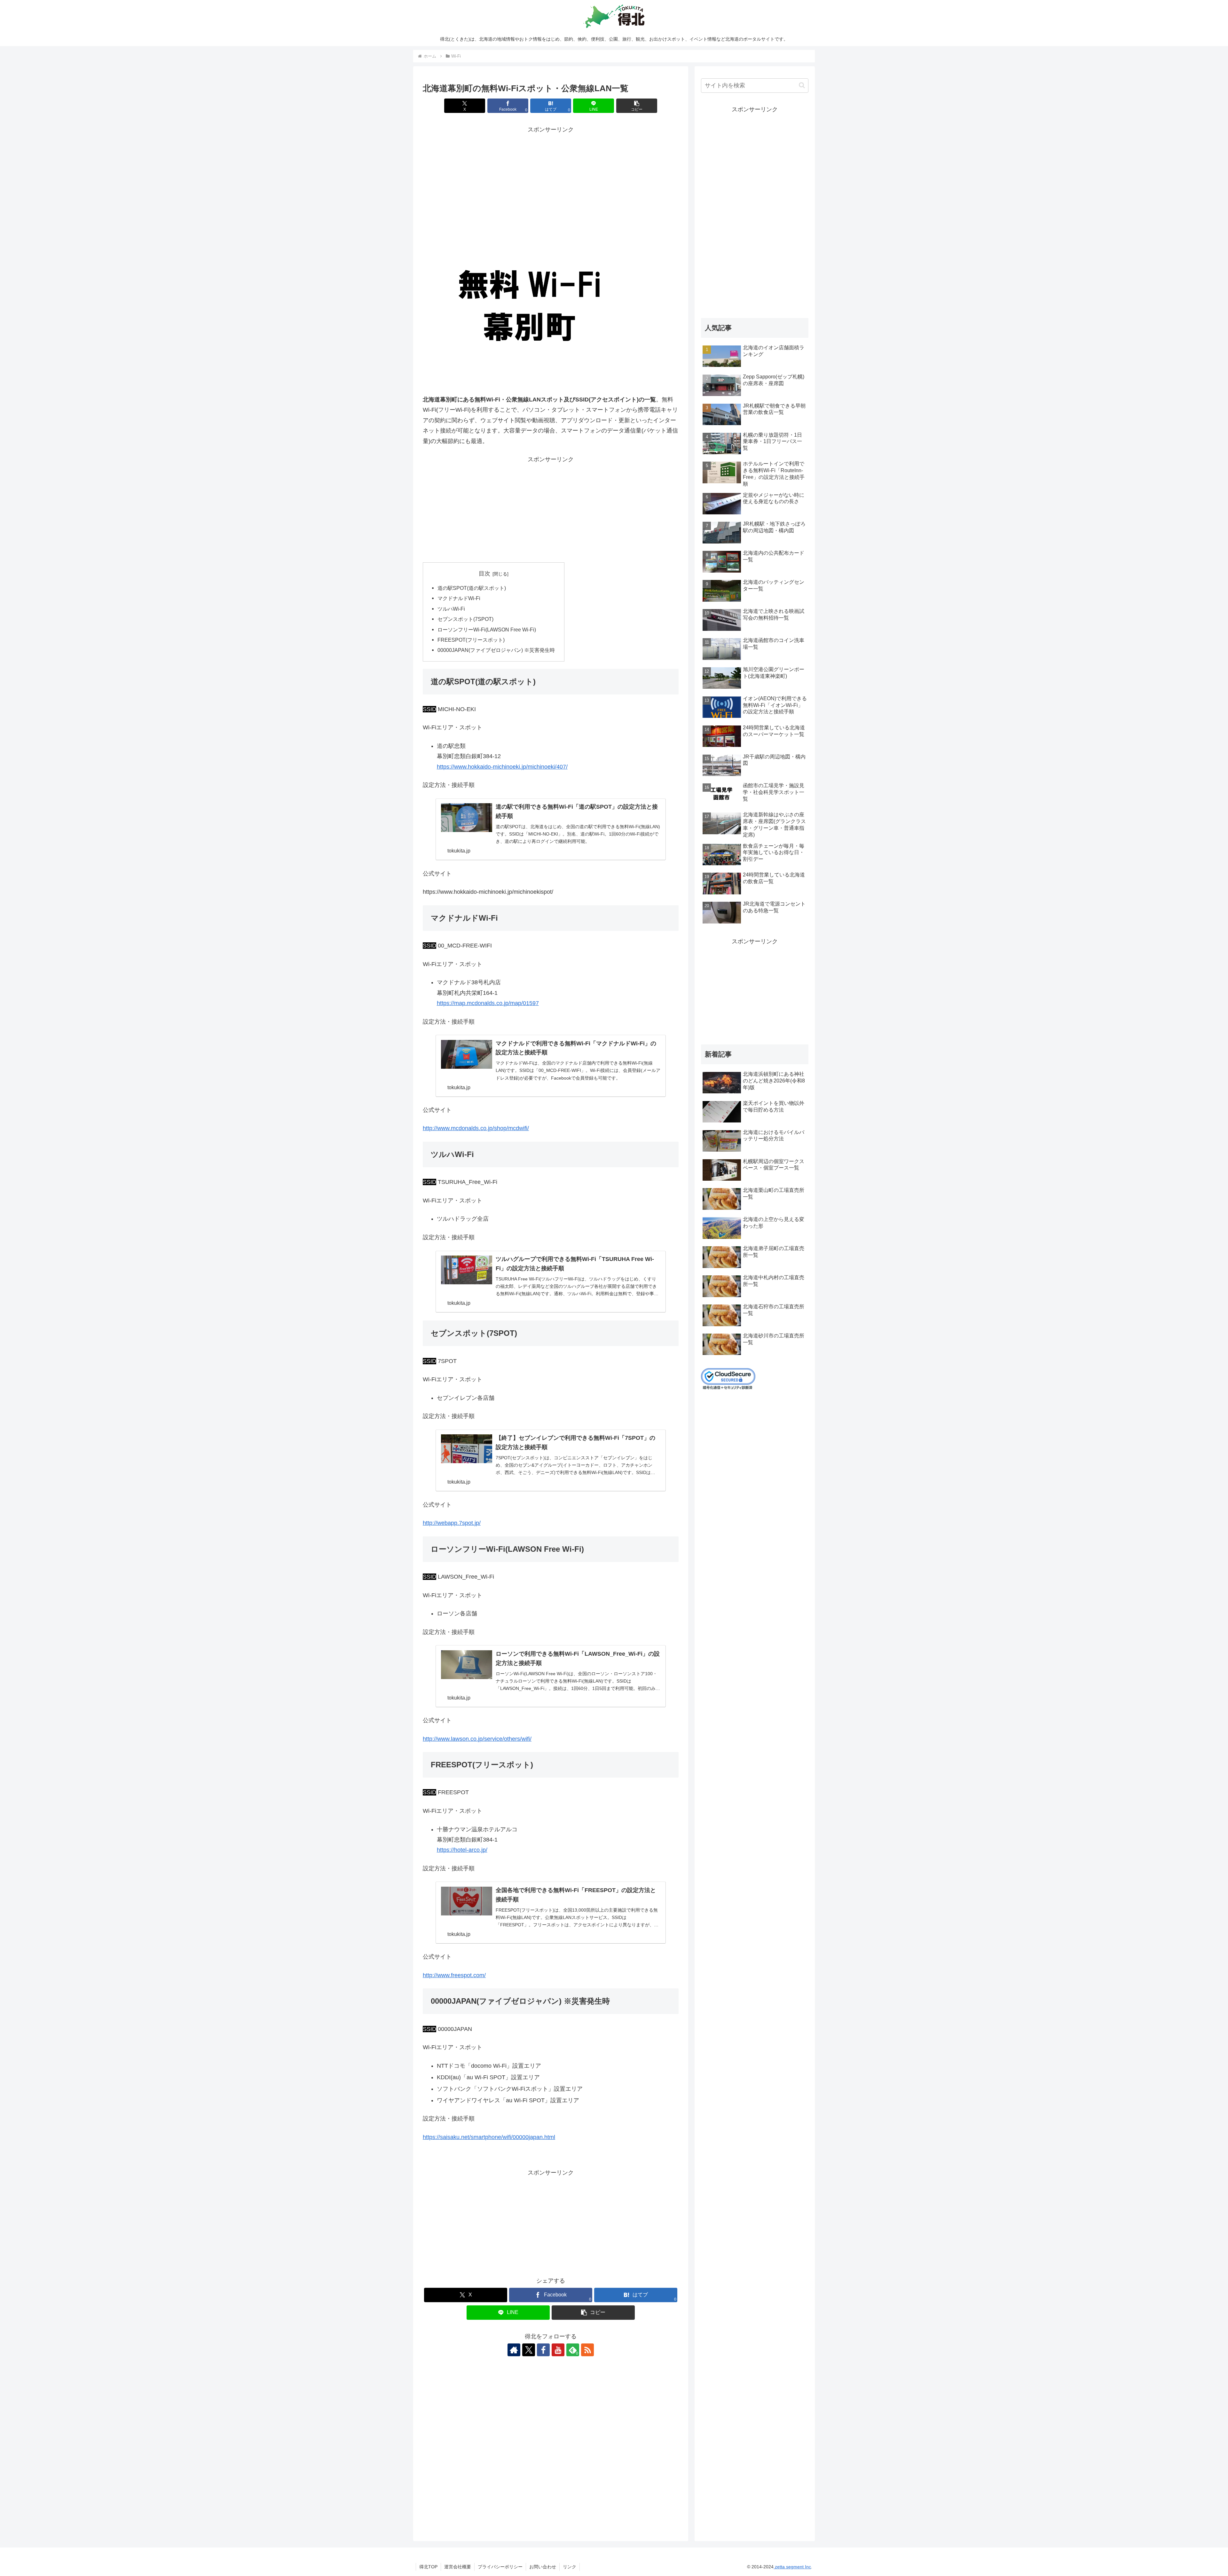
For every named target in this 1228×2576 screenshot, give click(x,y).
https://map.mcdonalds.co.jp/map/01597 (488, 1003)
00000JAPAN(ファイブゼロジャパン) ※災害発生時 (496, 650)
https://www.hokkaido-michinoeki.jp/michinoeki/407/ (502, 767)
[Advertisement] (551, 180)
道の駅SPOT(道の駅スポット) (472, 588)
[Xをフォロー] (529, 2350)
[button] (637, 106)
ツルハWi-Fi (451, 609)
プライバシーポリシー (500, 2567)
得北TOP (428, 2567)
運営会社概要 (458, 2567)
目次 (484, 574)
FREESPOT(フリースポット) (471, 640)
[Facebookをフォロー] (543, 2350)
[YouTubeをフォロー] (558, 2350)
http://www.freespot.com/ (454, 1975)
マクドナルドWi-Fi (459, 598)
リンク (570, 2567)
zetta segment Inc (792, 2567)
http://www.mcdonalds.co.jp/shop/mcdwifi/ (476, 1128)
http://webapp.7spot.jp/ (452, 1523)
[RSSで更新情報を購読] (587, 2350)
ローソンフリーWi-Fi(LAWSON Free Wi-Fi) (487, 630)
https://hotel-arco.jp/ (462, 1850)
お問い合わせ (543, 2567)
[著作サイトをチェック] (514, 2350)
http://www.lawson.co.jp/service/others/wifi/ (477, 1739)
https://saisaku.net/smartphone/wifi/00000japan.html (489, 2137)
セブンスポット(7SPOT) (465, 619)
